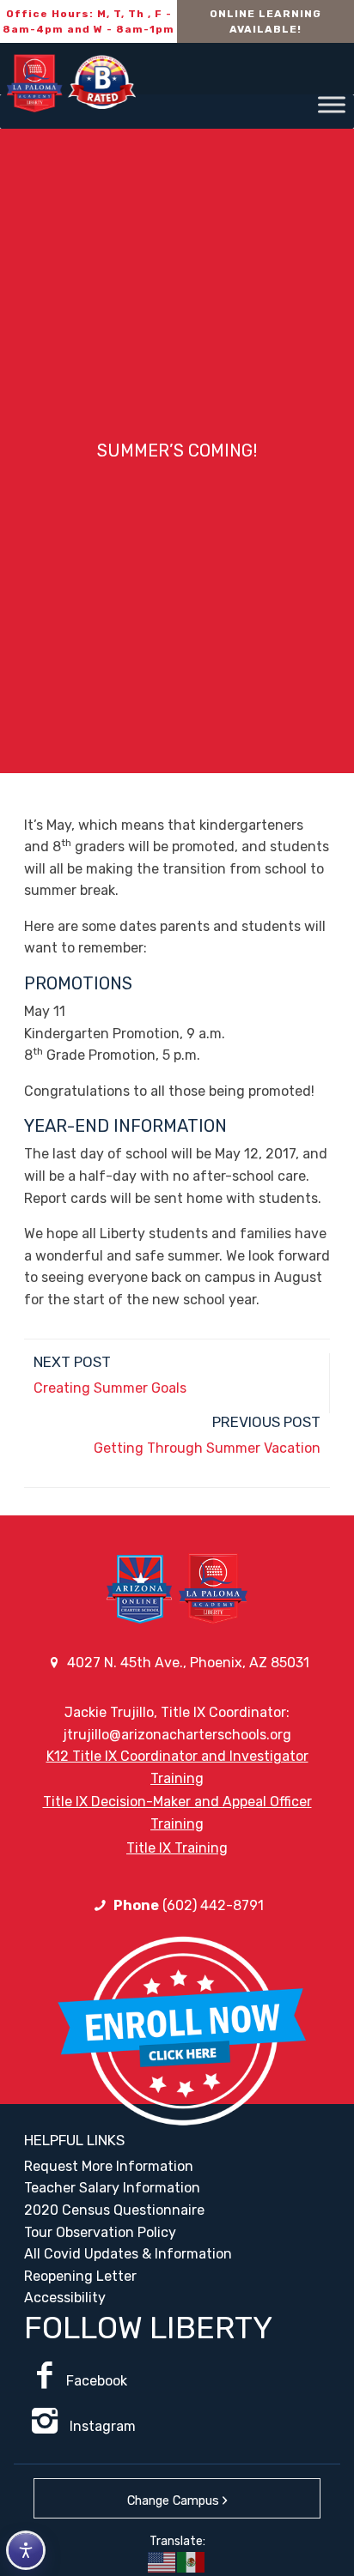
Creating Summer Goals (110, 1388)
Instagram (101, 2426)
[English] (162, 2561)
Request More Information (109, 2166)
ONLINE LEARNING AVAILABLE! (265, 21)
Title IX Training (177, 1848)
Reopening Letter (80, 2276)
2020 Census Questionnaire (114, 2210)
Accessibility (65, 2298)
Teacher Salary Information (112, 2188)
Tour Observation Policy (100, 2232)
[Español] (192, 2561)
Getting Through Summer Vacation (207, 1448)
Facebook (97, 2381)
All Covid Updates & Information (128, 2254)
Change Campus (173, 2501)
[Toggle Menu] (332, 104)
